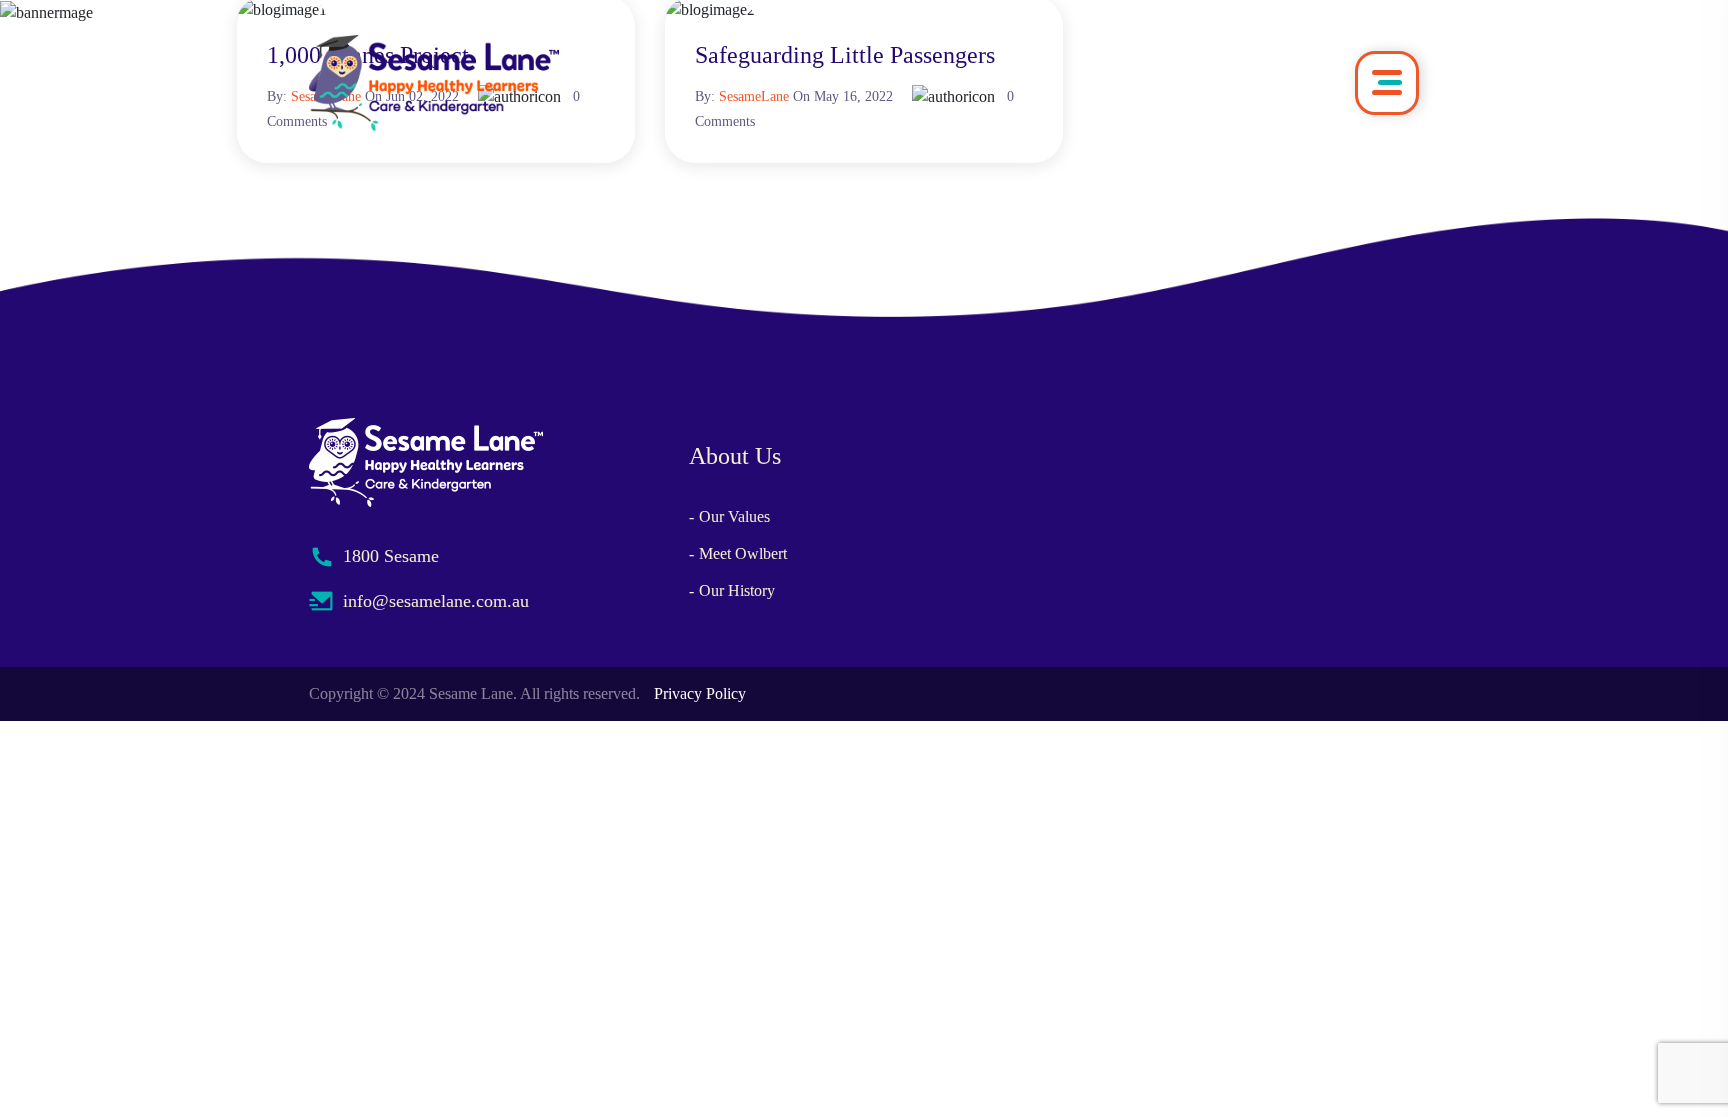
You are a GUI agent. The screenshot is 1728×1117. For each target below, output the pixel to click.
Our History (737, 590)
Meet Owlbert (743, 553)
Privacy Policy (700, 693)
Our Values (734, 516)
